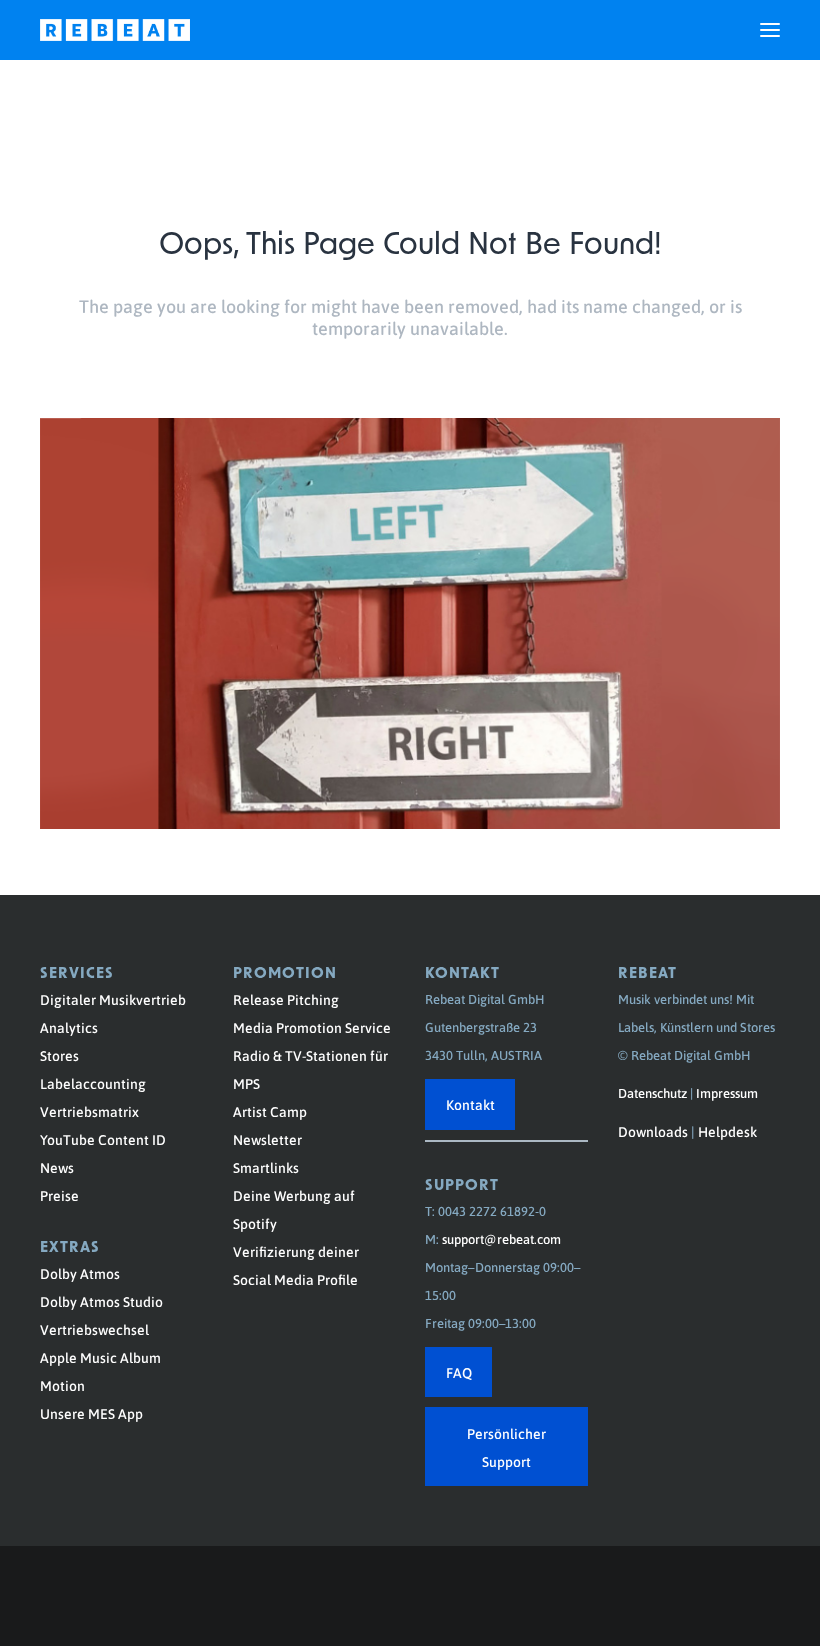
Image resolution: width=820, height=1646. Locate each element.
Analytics (69, 1027)
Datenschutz (652, 1092)
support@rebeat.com (501, 1238)
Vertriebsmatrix (89, 1111)
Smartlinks (266, 1167)
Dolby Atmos (80, 1273)
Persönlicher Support (506, 1447)
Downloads (653, 1131)
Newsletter (267, 1139)
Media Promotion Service (312, 1027)
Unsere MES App (91, 1413)
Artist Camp (270, 1111)
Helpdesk (727, 1131)
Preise (59, 1195)
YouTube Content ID (103, 1139)
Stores (59, 1055)
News (57, 1167)
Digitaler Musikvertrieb (113, 999)
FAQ (459, 1372)
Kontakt (470, 1104)
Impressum (727, 1092)
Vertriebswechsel (94, 1329)
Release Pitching (286, 999)
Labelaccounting (93, 1083)
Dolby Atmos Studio (101, 1301)
